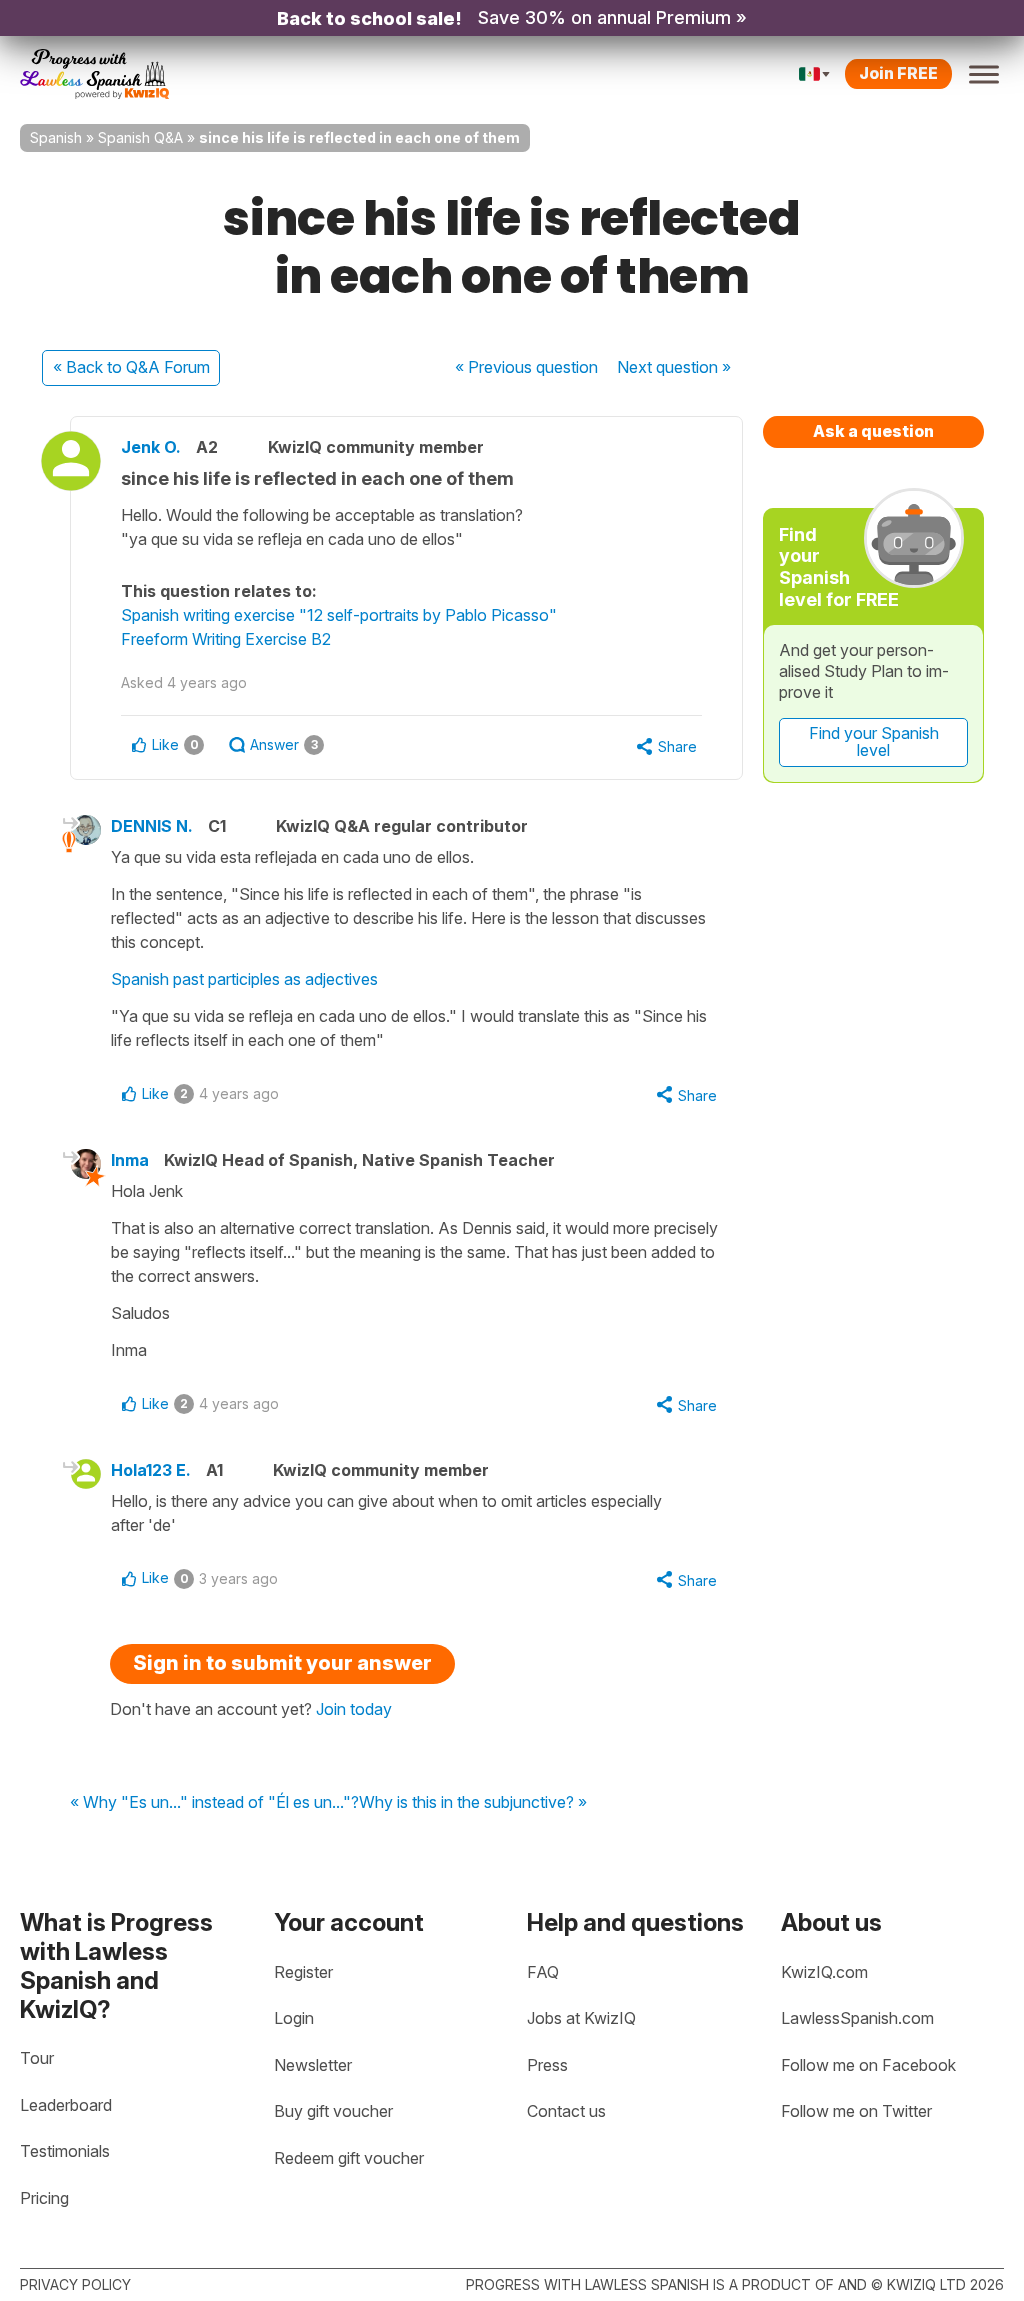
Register (303, 1972)
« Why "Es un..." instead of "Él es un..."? (214, 1803)
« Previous (526, 367)
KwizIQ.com (824, 1972)
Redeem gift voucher (349, 2158)
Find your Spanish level (874, 742)
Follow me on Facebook (868, 2065)
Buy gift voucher (333, 2111)
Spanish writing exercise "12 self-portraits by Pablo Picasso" (339, 615)
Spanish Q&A (140, 137)
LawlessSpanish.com (857, 2018)
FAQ (543, 1972)
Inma (130, 1160)
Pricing (44, 2198)
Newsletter (313, 2065)
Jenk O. (151, 447)
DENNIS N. (152, 826)
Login (294, 2018)
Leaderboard (66, 2105)
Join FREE (898, 73)
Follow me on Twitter (856, 2111)
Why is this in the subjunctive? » (473, 1803)
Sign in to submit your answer (282, 1663)
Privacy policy (75, 2284)
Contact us (566, 2111)
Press (547, 2065)
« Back (131, 367)
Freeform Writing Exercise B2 (226, 639)
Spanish (56, 137)
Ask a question (873, 431)
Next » (674, 367)
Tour (37, 2058)
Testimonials (65, 2151)
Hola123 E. (151, 1470)
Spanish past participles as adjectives (244, 979)
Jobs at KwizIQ (581, 2018)
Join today (354, 1709)
